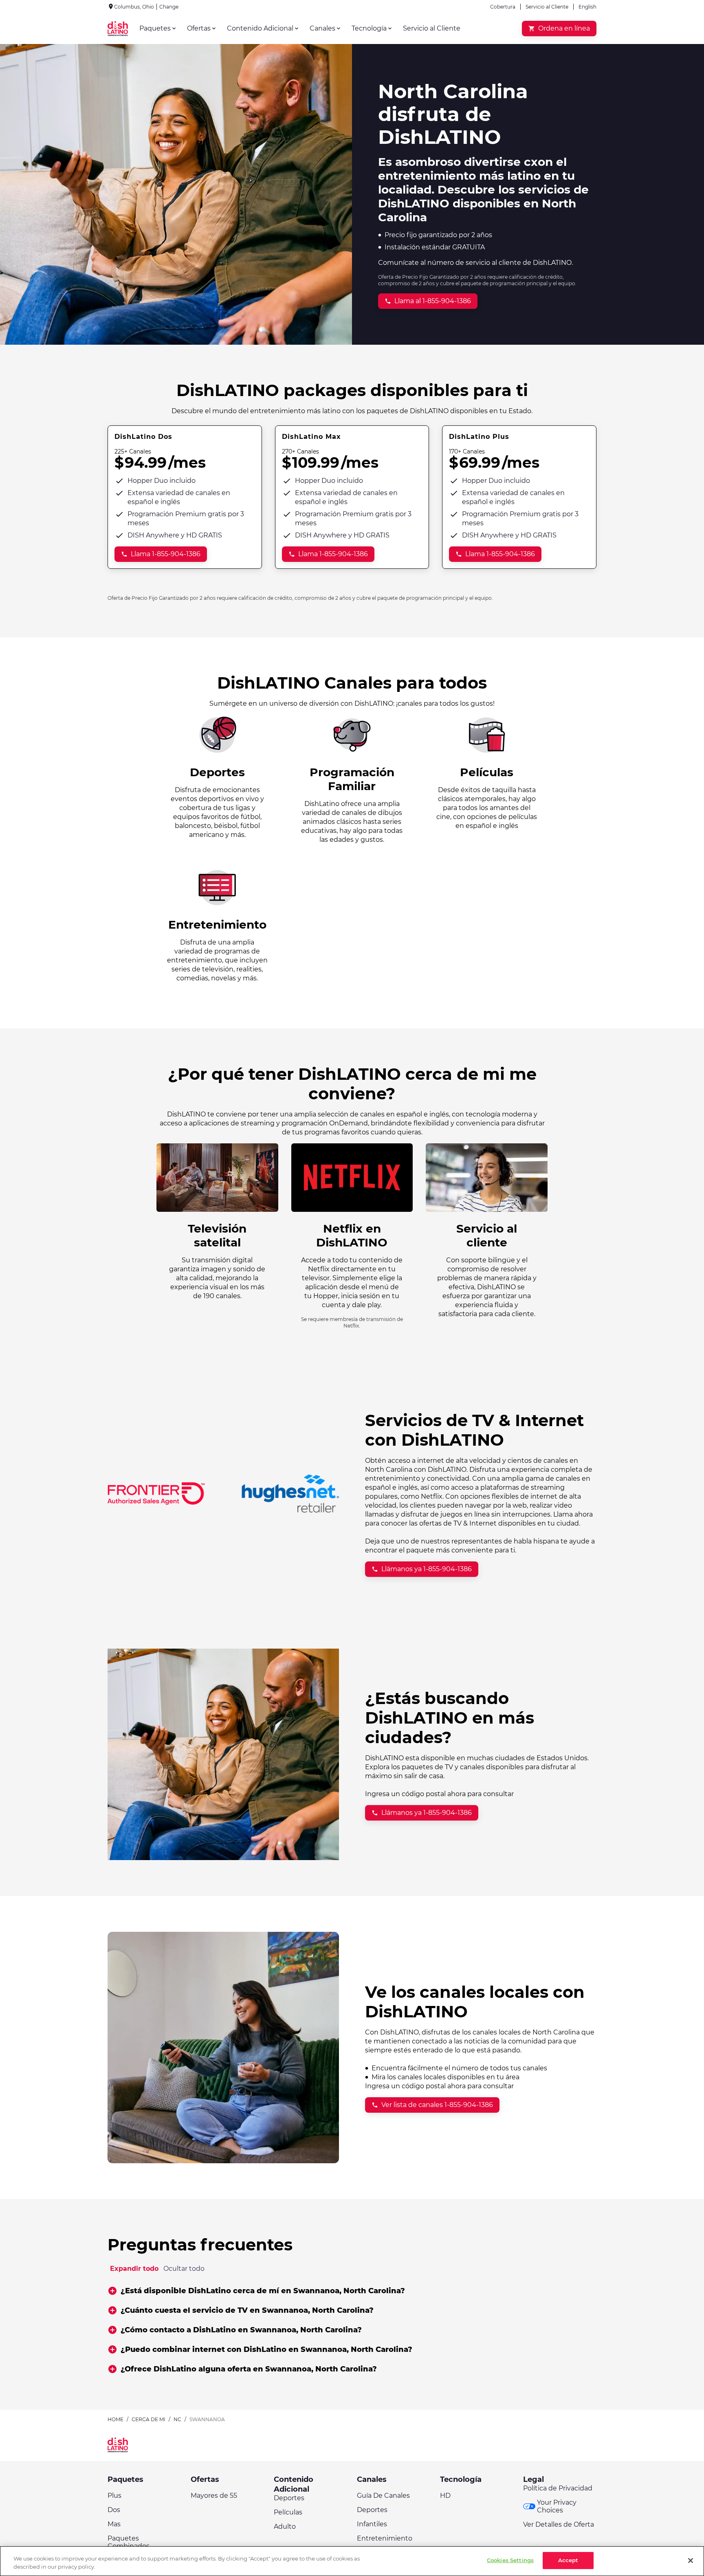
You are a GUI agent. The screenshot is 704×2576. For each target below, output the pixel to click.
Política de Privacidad (558, 2488)
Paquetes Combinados (129, 2542)
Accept (568, 2560)
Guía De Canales (383, 2496)
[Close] (691, 2561)
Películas (288, 2512)
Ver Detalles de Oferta (559, 2524)
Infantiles (372, 2524)
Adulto (285, 2526)
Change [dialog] (169, 7)
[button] (352, 2291)
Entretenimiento (385, 2538)
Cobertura (503, 7)
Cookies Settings (510, 2560)
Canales (372, 2479)
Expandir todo (134, 2269)
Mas (114, 2524)
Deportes (289, 2498)
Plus (114, 2496)
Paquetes (125, 2479)
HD (445, 2496)
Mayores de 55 (214, 2496)
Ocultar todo (184, 2269)
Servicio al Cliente (547, 7)
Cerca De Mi (148, 2419)
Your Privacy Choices (557, 2506)
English (587, 7)
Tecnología (461, 2479)
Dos (114, 2510)
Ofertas (205, 2479)
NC (177, 2419)
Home (115, 2419)
